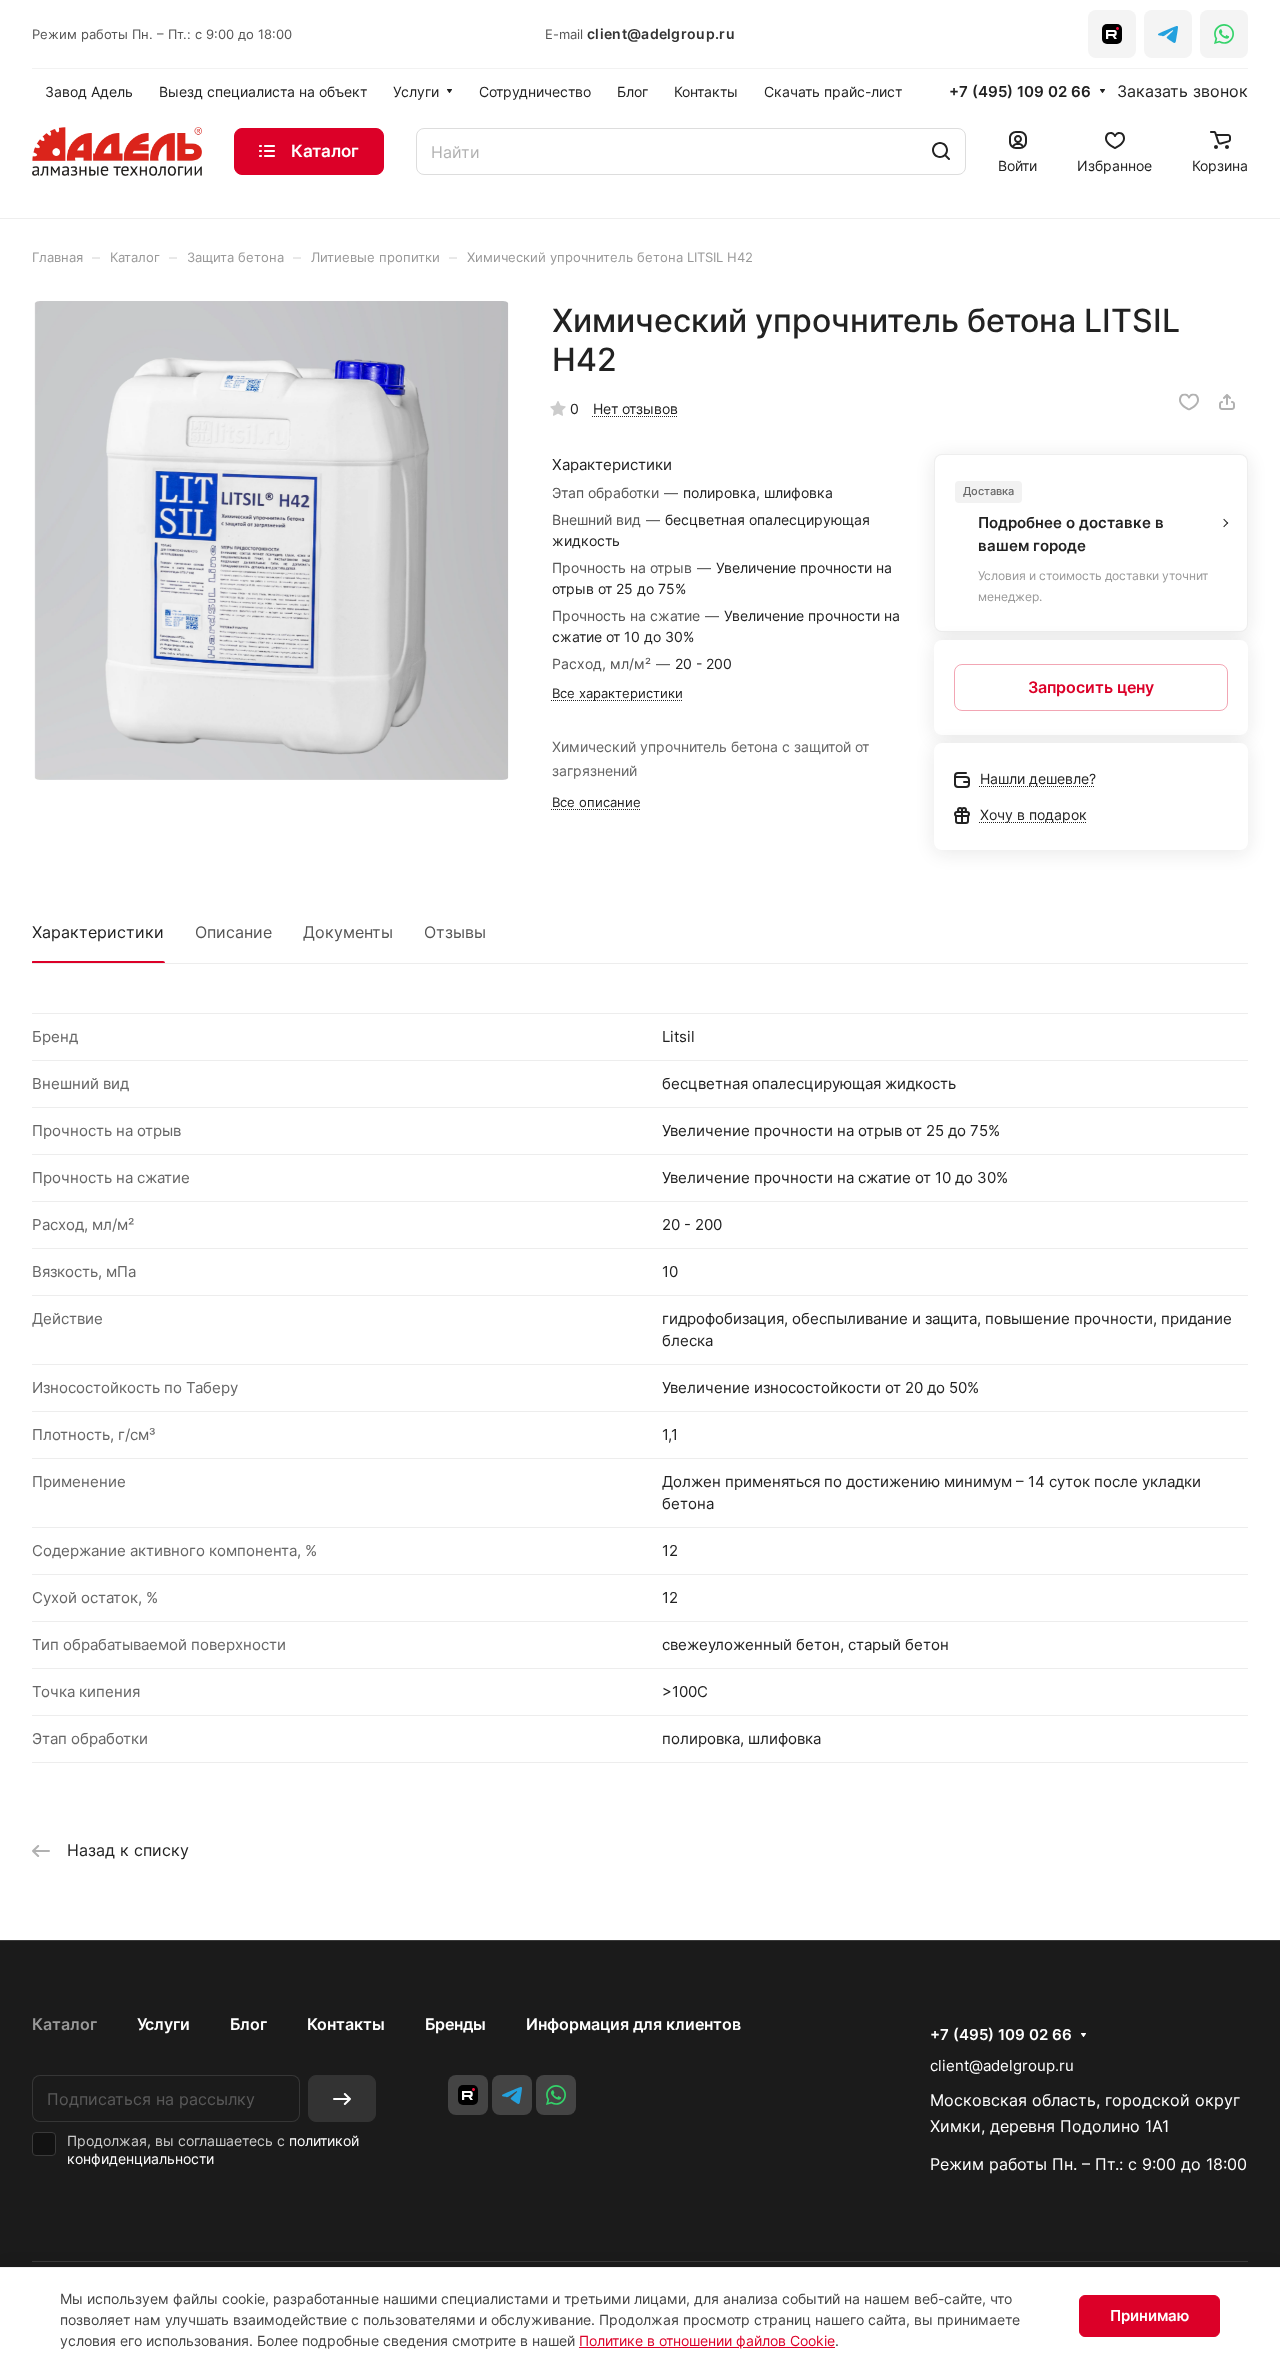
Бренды (455, 2024)
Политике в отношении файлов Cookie (707, 2340)
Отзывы (455, 932)
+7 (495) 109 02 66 (1020, 92)
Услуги (163, 2024)
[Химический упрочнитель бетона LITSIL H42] (271, 540)
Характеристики (98, 932)
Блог (248, 2024)
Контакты (346, 2024)
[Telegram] (1168, 34)
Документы (348, 932)
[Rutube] (1112, 34)
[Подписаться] (342, 2098)
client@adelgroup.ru (661, 33)
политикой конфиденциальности (213, 2149)
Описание (233, 932)
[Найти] (941, 151)
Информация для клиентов (633, 2024)
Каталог (64, 2024)
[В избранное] (1189, 402)
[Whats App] (1224, 34)
